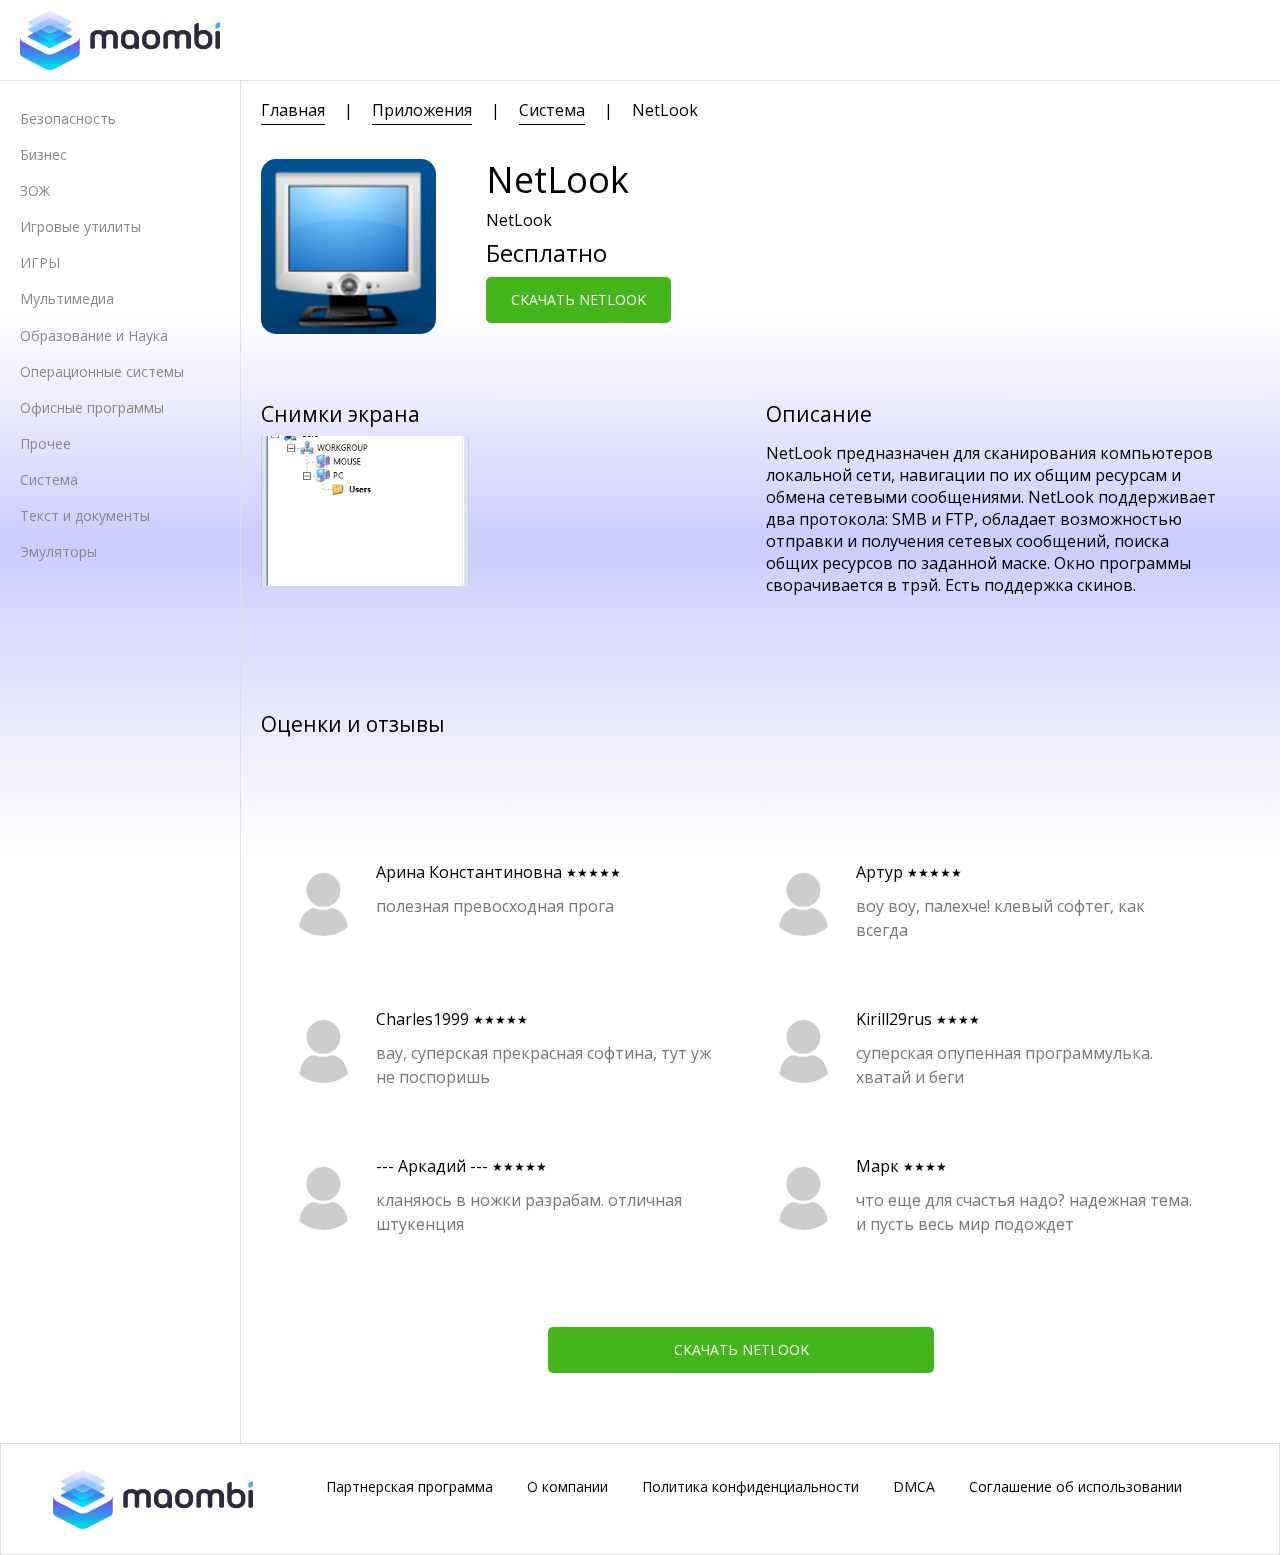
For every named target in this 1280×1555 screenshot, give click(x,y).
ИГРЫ (40, 262)
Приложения (422, 110)
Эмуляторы (58, 551)
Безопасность (68, 118)
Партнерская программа (409, 1486)
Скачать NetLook (578, 299)
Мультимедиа (67, 298)
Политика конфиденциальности (750, 1486)
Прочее (45, 443)
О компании (567, 1486)
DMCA (914, 1486)
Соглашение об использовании (1075, 1486)
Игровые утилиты (80, 226)
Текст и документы (85, 515)
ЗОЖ (35, 190)
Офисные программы (92, 407)
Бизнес (43, 154)
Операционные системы (102, 371)
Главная (293, 110)
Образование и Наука (94, 335)
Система (49, 479)
